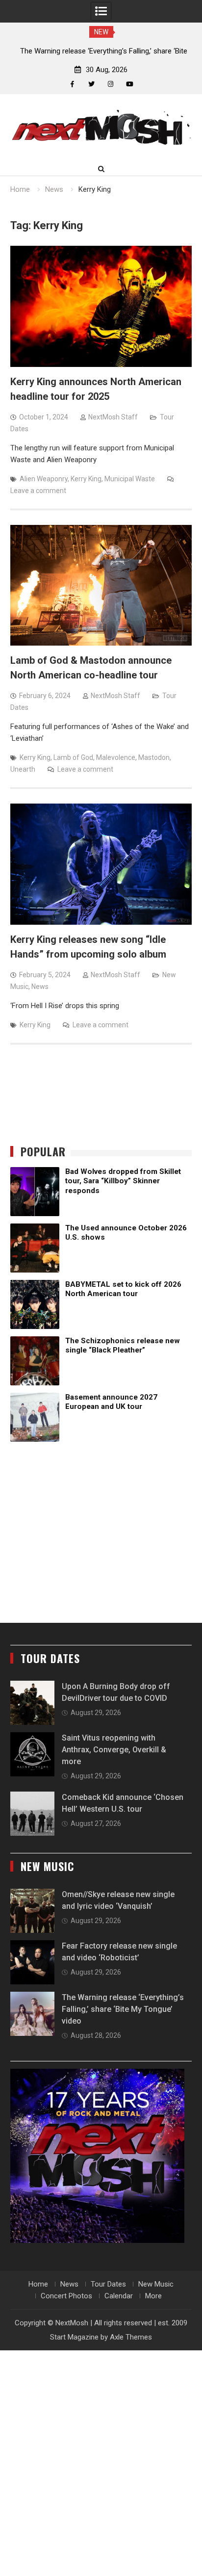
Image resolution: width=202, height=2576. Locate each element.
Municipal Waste (130, 479)
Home (38, 2284)
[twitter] (91, 84)
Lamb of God (73, 757)
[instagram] (111, 84)
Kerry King (86, 479)
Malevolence (116, 757)
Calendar (119, 2296)
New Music (156, 2284)
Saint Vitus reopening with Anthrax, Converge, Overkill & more (114, 1750)
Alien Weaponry (44, 479)
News (40, 987)
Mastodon (154, 757)
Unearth (23, 769)
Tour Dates (108, 2284)
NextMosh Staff (113, 417)
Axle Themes (131, 2337)
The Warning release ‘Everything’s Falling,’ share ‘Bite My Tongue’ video (123, 2009)
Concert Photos (66, 2296)
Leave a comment (38, 491)
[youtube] (130, 84)
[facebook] (72, 84)
